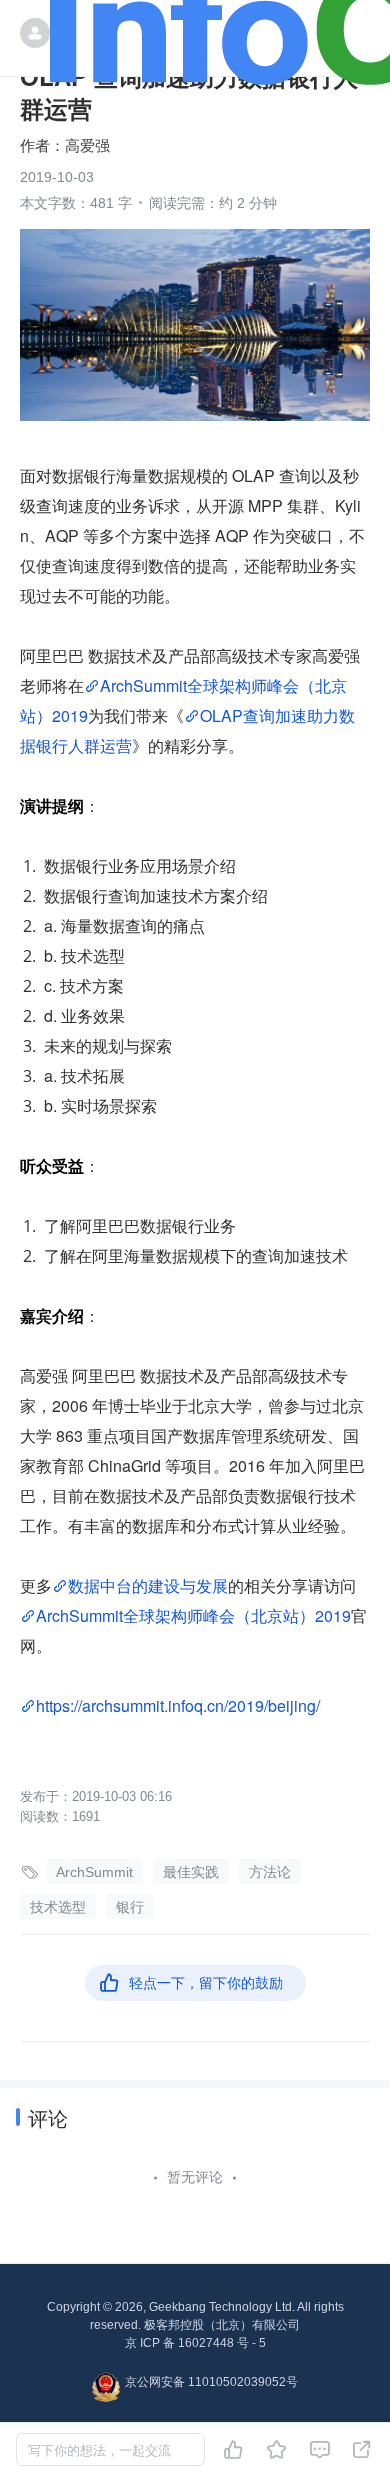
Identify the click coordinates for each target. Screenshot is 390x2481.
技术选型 (58, 1907)
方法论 (270, 1872)
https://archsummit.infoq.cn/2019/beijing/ (178, 1705)
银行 (130, 1907)
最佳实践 (191, 1872)
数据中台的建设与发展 (148, 1585)
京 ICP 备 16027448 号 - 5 (195, 2343)
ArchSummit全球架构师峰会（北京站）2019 (193, 1615)
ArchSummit (94, 1872)
